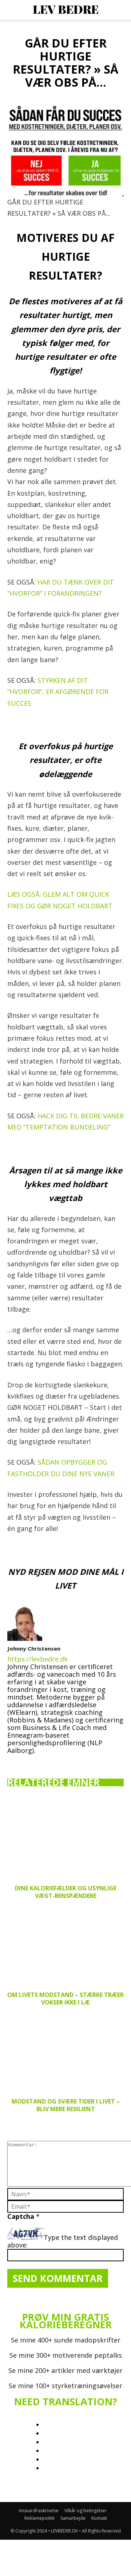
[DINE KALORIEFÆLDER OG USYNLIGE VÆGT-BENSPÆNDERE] (65, 1838)
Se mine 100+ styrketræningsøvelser (65, 2386)
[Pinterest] (44, 1761)
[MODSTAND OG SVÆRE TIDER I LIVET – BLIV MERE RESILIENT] (65, 2052)
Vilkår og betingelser (86, 2511)
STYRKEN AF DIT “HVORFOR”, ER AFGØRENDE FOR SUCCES (58, 692)
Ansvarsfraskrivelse (39, 2511)
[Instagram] (29, 1761)
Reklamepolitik (39, 2518)
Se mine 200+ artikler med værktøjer (65, 2370)
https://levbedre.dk (37, 1659)
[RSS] (59, 2497)
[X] (59, 1759)
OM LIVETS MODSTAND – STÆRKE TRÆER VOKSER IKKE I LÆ (65, 1999)
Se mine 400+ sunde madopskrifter (66, 2340)
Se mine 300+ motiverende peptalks (66, 2355)
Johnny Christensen (34, 1648)
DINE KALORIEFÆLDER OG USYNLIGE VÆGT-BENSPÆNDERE (66, 1892)
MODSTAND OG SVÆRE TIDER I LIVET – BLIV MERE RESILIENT (66, 2105)
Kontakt (99, 2518)
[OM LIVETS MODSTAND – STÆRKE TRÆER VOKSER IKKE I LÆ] (65, 1945)
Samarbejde (73, 2518)
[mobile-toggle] (12, 10)
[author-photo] (25, 1638)
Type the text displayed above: (63, 2241)
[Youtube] (74, 1761)
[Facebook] (14, 1761)
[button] (121, 10)
